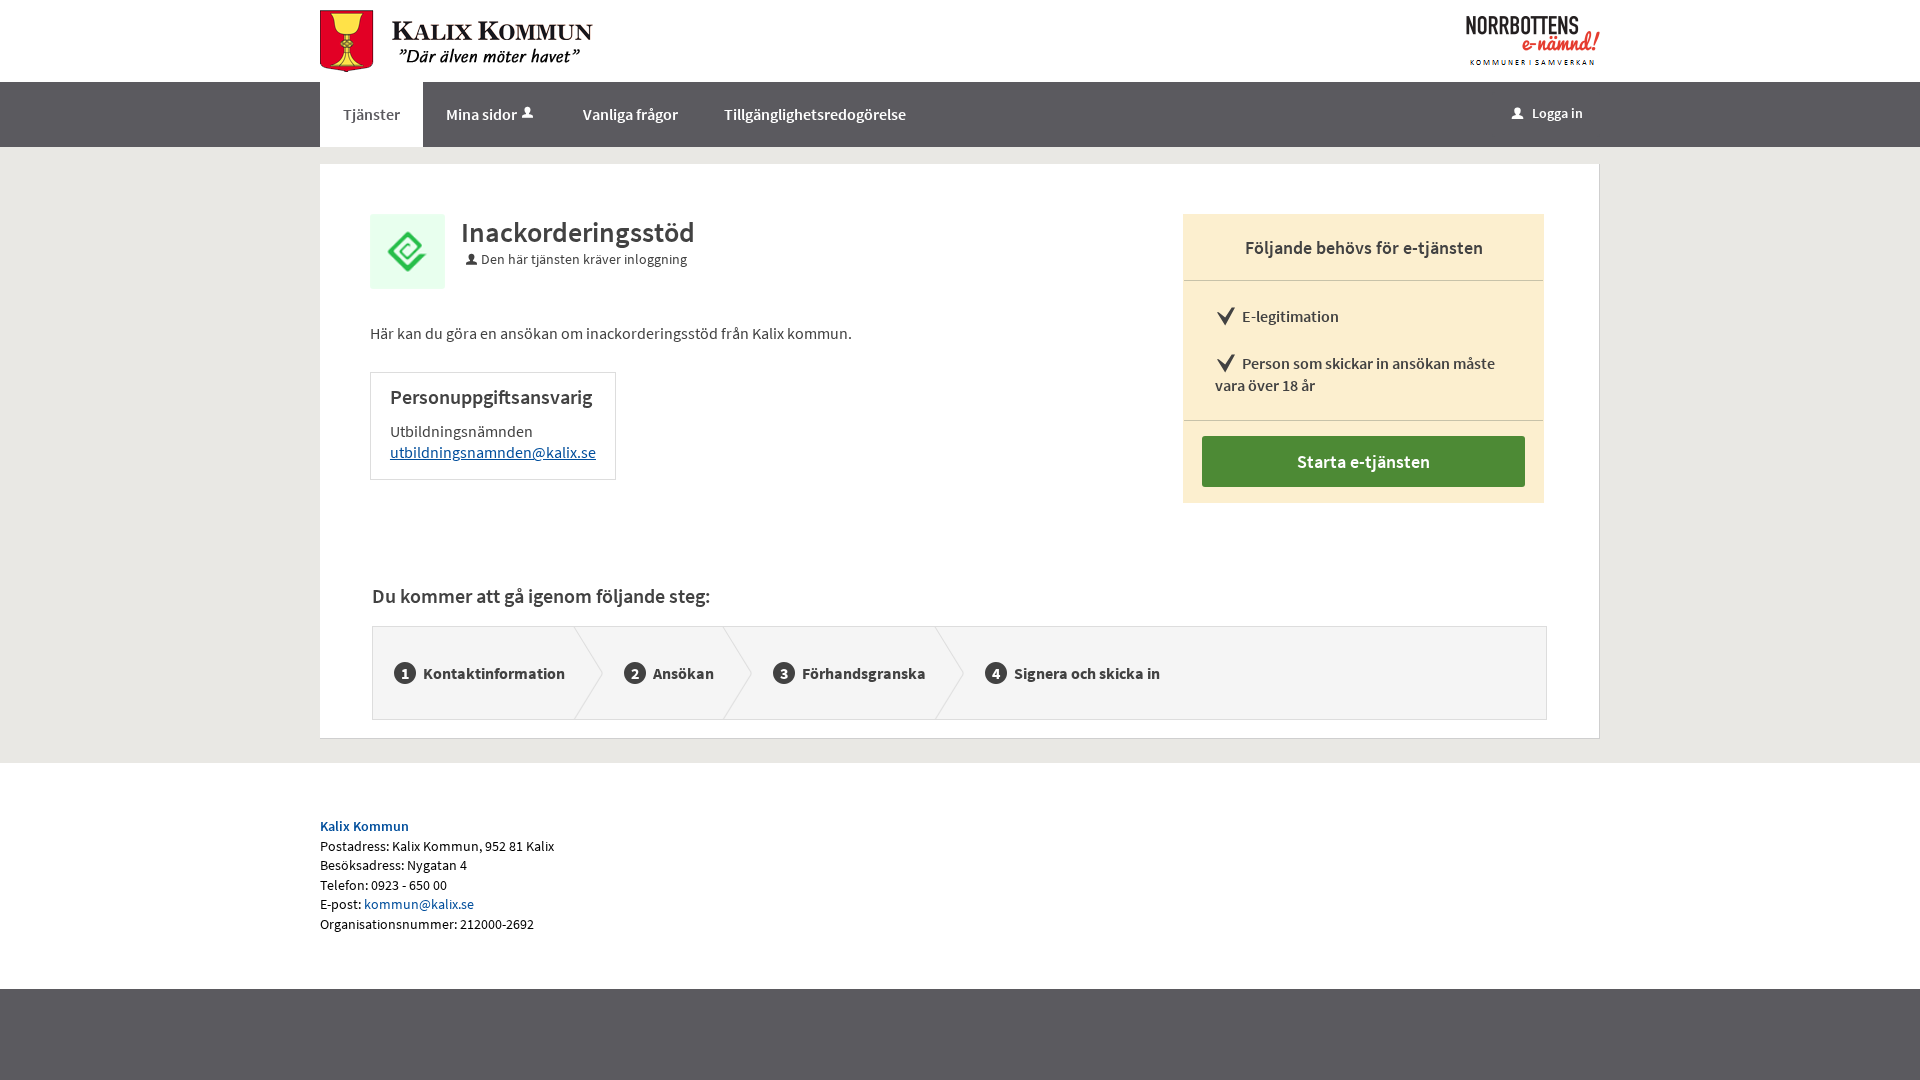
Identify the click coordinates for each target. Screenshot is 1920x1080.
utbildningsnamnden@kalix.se (493, 452)
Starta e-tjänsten (1363, 461)
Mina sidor (481, 114)
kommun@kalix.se (419, 904)
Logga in (1547, 113)
